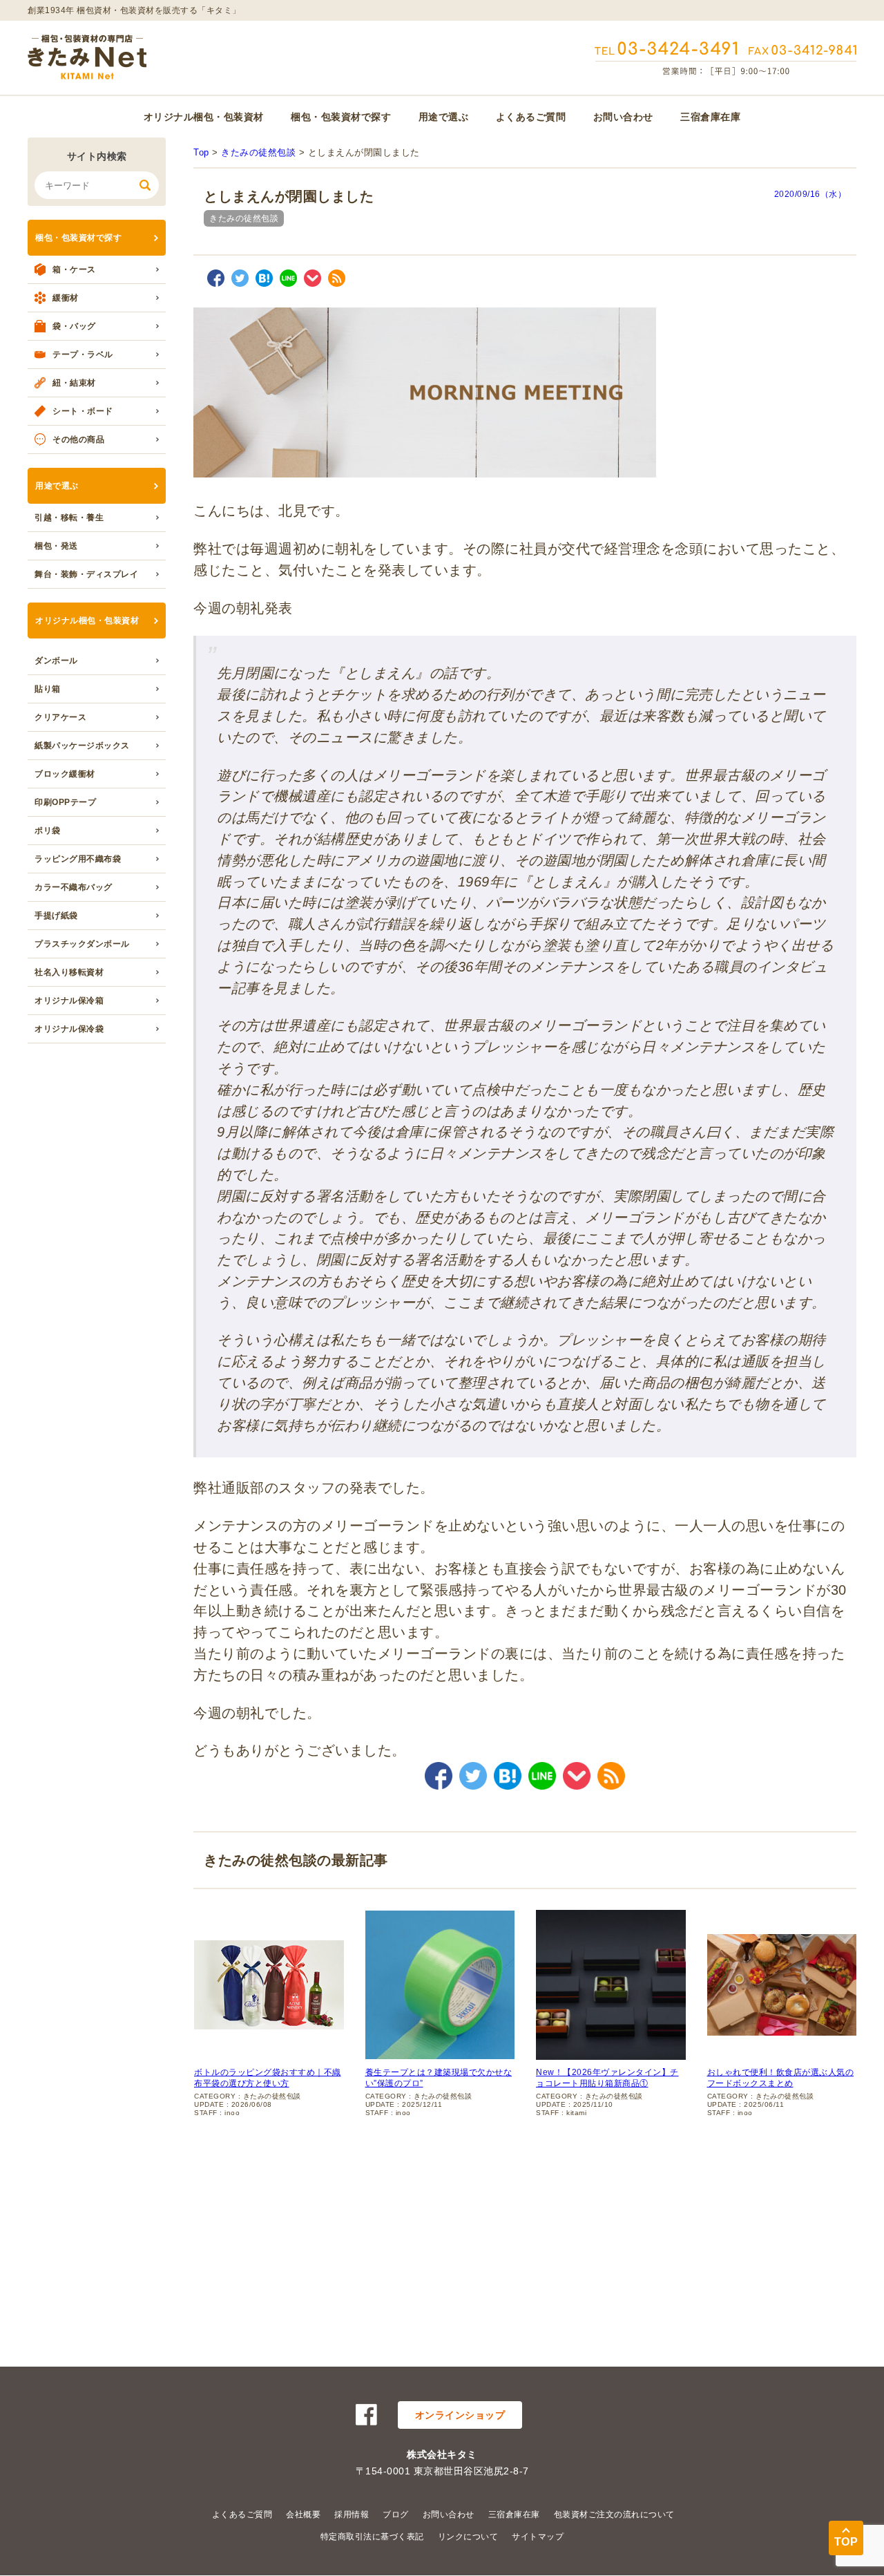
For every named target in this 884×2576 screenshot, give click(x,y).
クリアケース (60, 717)
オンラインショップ (460, 2415)
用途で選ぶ (444, 117)
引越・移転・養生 (69, 518)
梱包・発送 (56, 546)
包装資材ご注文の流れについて (614, 2515)
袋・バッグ (74, 326)
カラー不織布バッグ (74, 887)
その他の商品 (78, 439)
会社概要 (303, 2515)
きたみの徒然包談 (258, 152)
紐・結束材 (74, 383)
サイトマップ (538, 2537)
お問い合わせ (623, 117)
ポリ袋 (48, 831)
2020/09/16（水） (810, 194)
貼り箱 (48, 689)
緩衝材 (66, 298)
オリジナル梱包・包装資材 (204, 117)
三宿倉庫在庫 (710, 117)
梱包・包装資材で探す (341, 117)
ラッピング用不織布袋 (78, 859)
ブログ (396, 2515)
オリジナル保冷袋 (69, 1029)
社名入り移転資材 (69, 972)
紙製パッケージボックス (82, 746)
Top (201, 152)
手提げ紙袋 (56, 916)
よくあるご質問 (531, 117)
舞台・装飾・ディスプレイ (86, 574)
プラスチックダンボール (82, 944)
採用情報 (352, 2515)
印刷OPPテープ (65, 802)
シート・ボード (83, 411)
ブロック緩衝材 (65, 774)
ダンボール (56, 661)
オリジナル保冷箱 (69, 1001)
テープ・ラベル (83, 354)
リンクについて (468, 2537)
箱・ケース (74, 269)
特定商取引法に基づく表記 (372, 2537)
